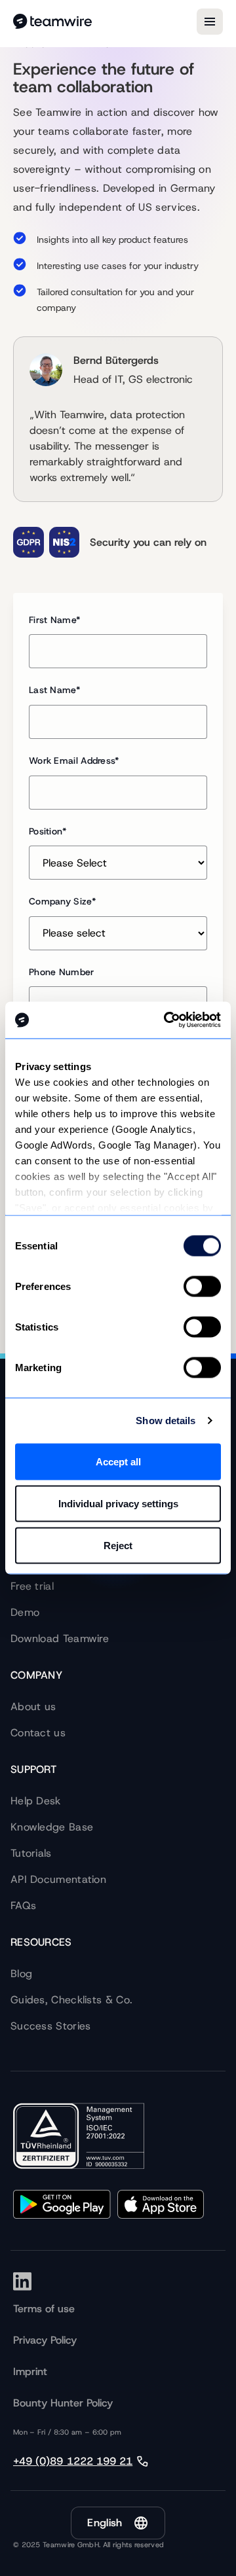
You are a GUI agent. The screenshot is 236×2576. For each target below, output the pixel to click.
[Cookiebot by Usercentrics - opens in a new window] (167, 1020)
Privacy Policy (45, 2340)
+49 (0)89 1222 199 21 (73, 2461)
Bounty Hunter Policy (63, 2403)
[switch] (202, 1286)
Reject (118, 1545)
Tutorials (31, 1853)
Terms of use (44, 2309)
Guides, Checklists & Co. (71, 2000)
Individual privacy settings (118, 1503)
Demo (25, 1612)
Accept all (118, 1461)
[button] (118, 2523)
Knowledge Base (52, 1827)
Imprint (30, 2371)
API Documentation (58, 1879)
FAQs (23, 1905)
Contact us (38, 1733)
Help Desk (36, 1801)
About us (33, 1707)
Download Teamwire (60, 1638)
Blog (21, 1974)
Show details (166, 1421)
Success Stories (51, 2026)
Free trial (32, 1586)
